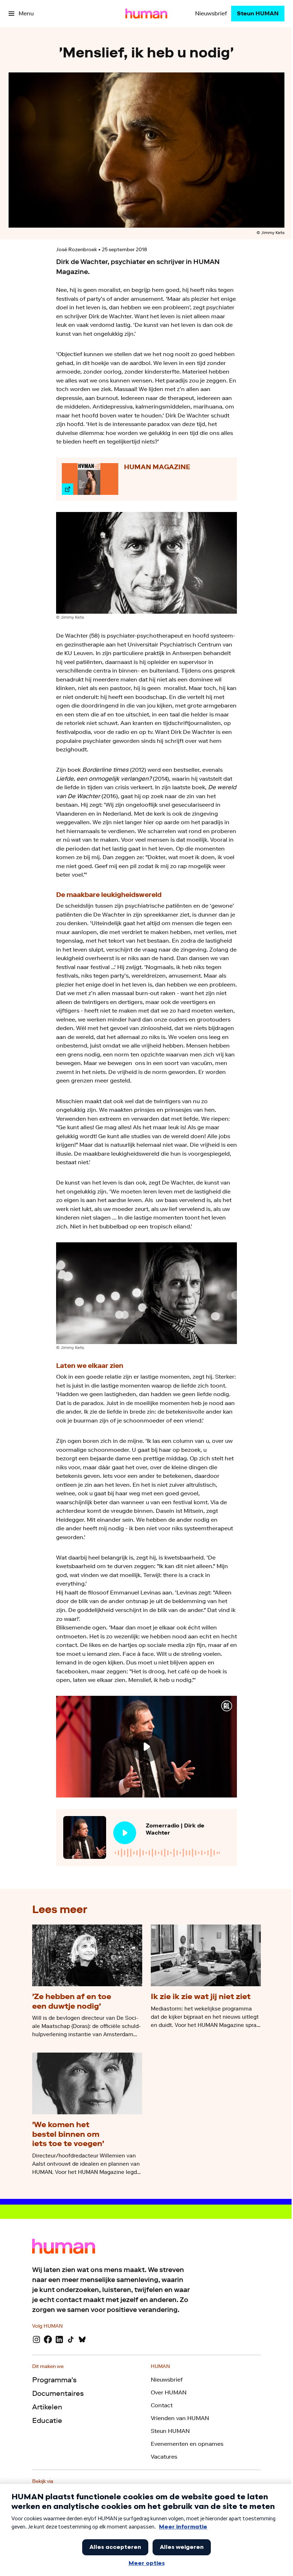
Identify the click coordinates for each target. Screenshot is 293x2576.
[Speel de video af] (146, 1746)
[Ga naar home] (146, 14)
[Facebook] (48, 2339)
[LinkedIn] (59, 2339)
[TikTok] (71, 2339)
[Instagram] (36, 2339)
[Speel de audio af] (125, 1833)
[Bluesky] (82, 2339)
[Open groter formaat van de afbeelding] (147, 563)
